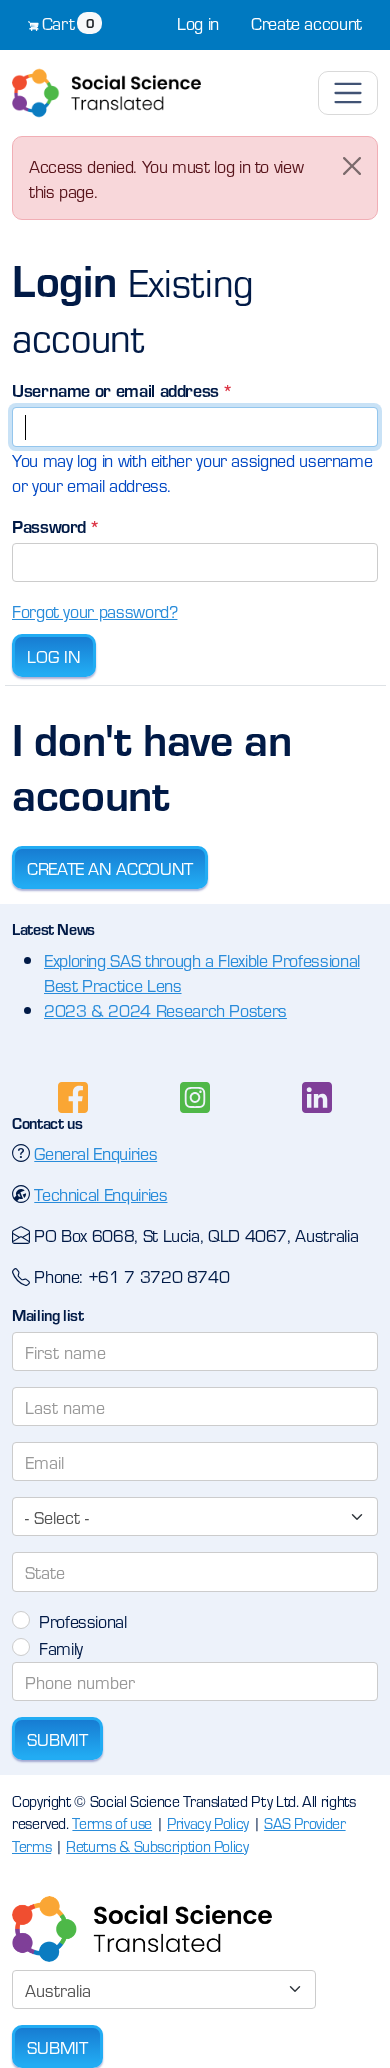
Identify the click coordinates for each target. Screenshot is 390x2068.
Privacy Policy (208, 1822)
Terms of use (112, 1822)
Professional (83, 1620)
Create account (306, 22)
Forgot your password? (94, 610)
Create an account (110, 867)
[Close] (352, 166)
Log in (198, 22)
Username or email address (115, 389)
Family (61, 1647)
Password (49, 525)
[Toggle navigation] (348, 93)
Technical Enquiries (100, 1193)
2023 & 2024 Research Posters (165, 1009)
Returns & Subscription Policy (157, 1845)
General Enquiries (95, 1152)
